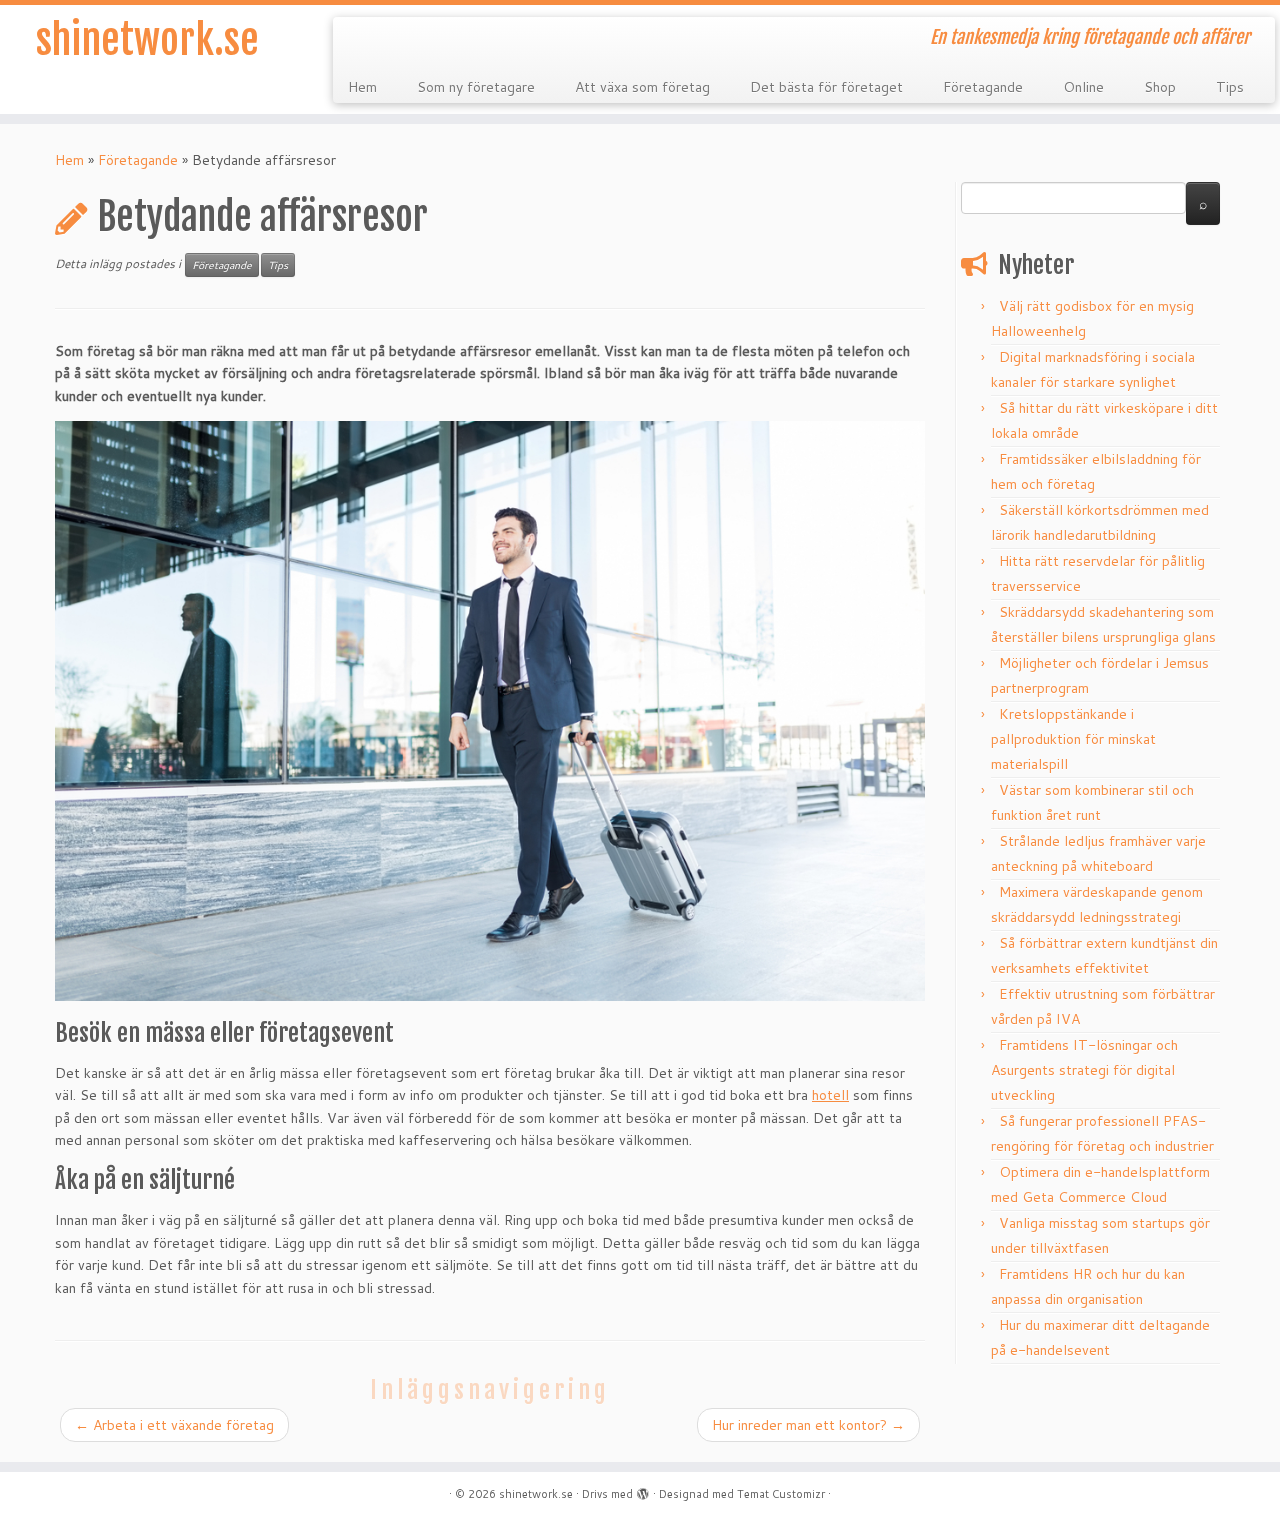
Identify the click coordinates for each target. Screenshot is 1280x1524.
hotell (830, 1095)
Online (1083, 87)
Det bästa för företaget (826, 87)
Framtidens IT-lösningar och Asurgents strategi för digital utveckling (1084, 1070)
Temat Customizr (781, 1494)
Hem (362, 87)
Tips (1230, 87)
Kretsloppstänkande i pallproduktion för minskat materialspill (1073, 739)
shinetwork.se (147, 40)
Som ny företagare (476, 87)
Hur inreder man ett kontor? (808, 1425)
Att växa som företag (642, 87)
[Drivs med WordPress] (643, 1490)
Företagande (983, 87)
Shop (1160, 87)
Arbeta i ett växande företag (174, 1425)
